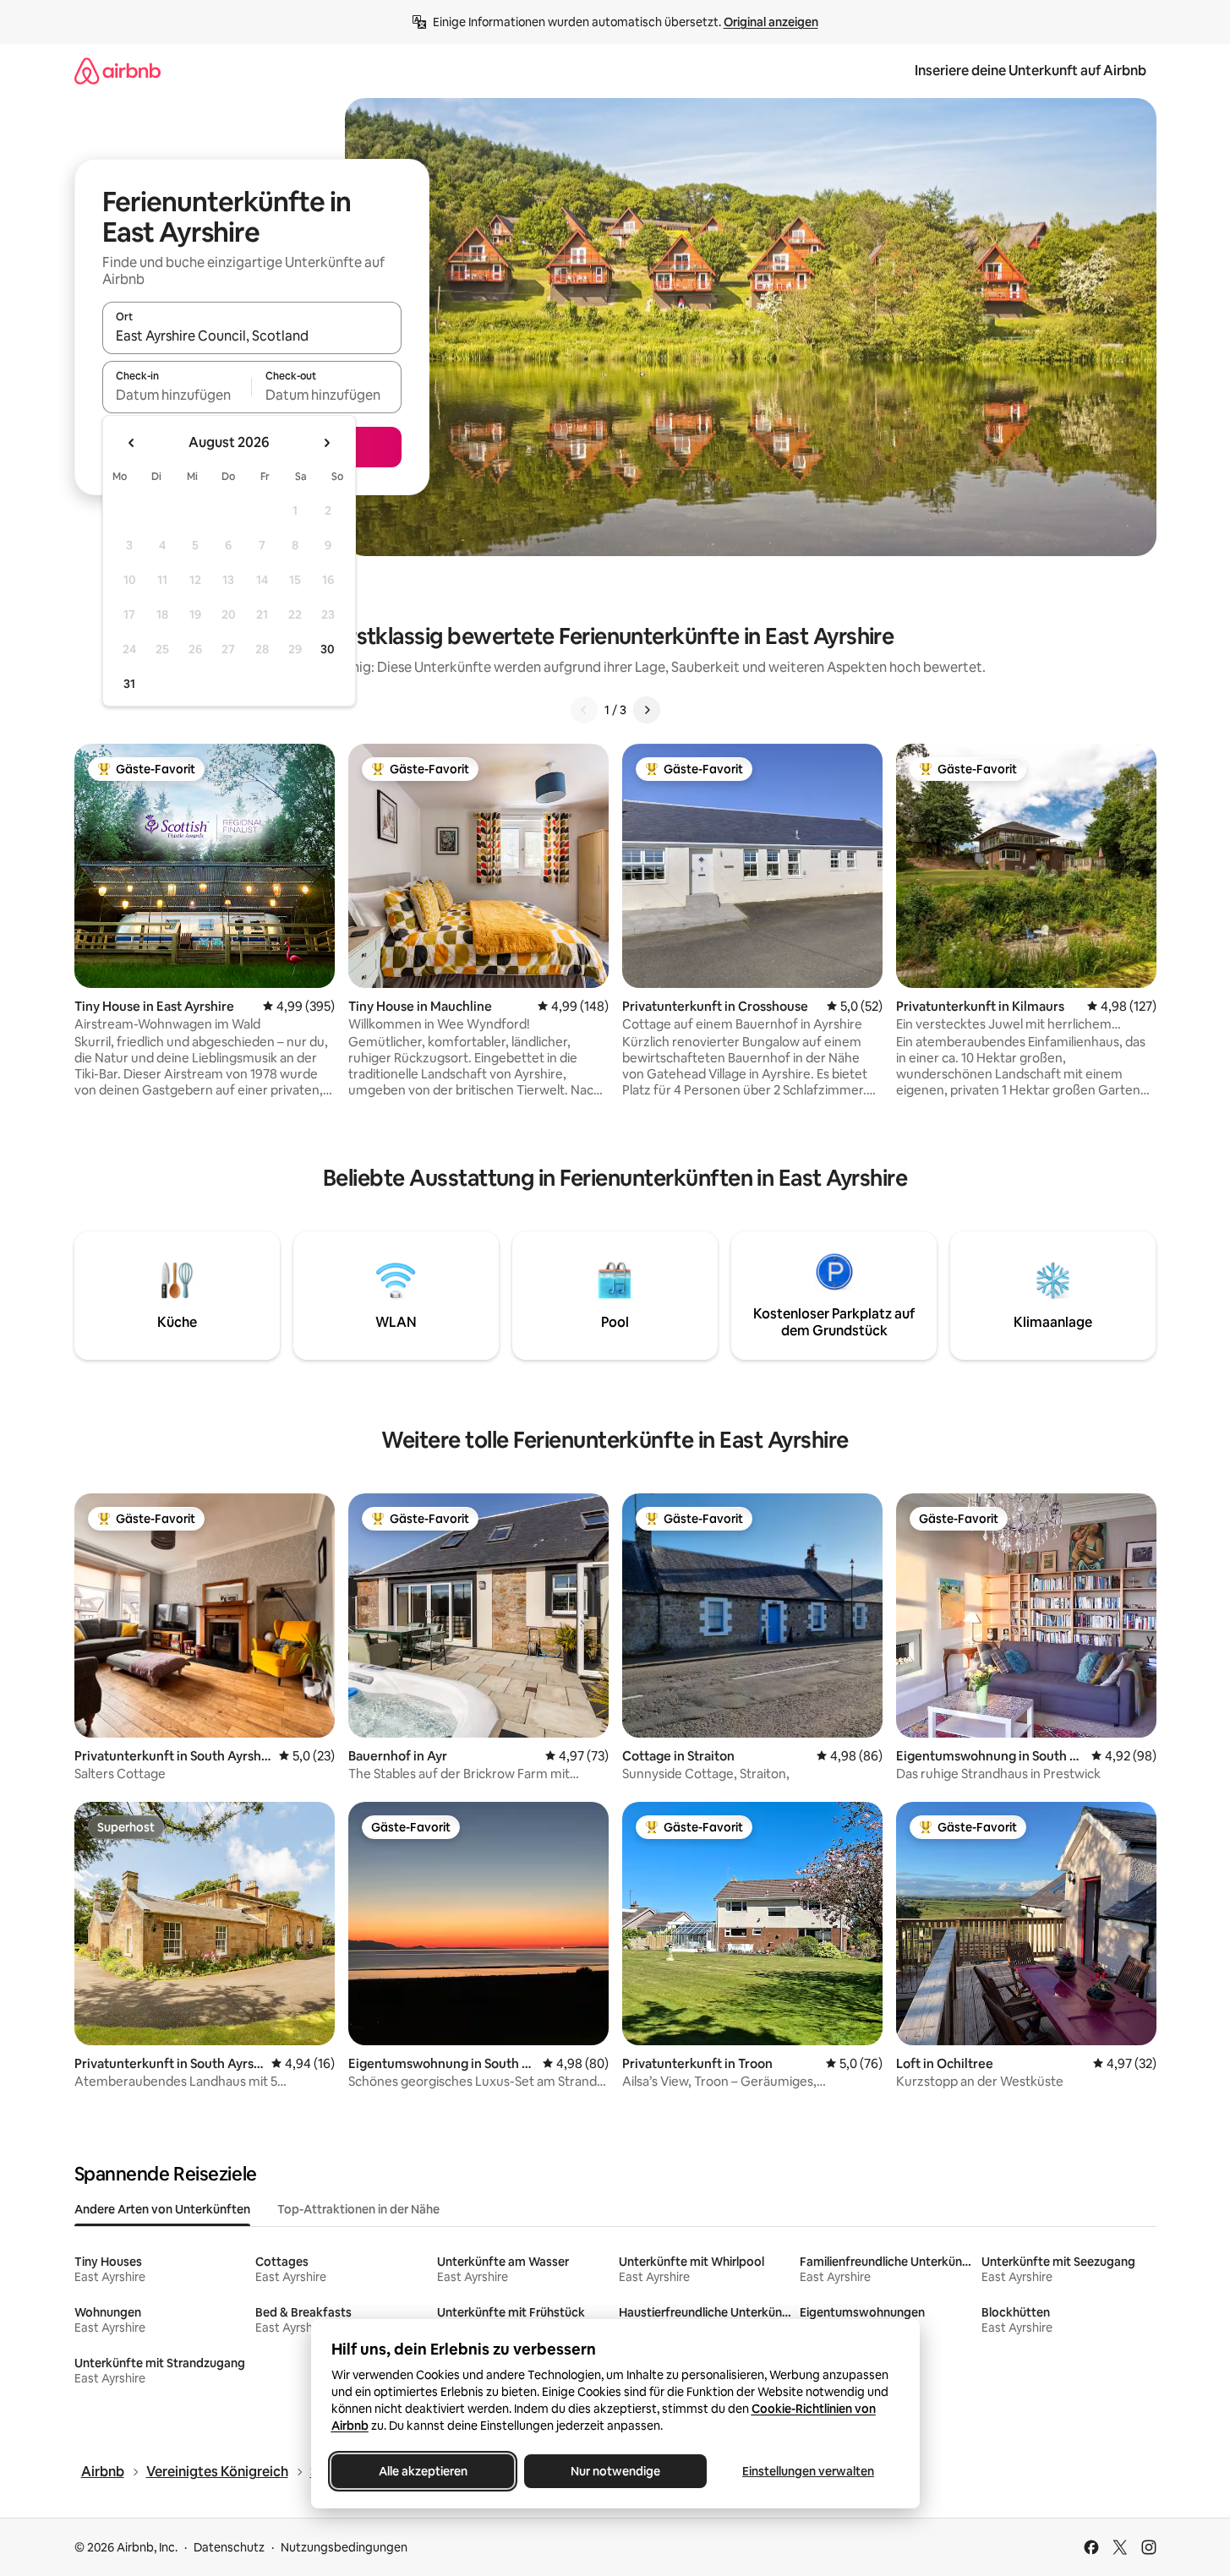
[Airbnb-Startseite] (118, 71)
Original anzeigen (771, 22)
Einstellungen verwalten (808, 2471)
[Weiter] (647, 710)
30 (328, 649)
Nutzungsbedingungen (344, 2547)
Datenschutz (229, 2547)
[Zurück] (584, 710)
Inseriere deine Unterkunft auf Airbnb (1030, 71)
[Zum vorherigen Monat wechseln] (132, 443)
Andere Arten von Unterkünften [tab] (162, 2209)
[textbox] (177, 395)
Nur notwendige (615, 2471)
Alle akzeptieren (422, 2471)
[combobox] (252, 336)
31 (129, 684)
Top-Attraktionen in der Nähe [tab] (358, 2209)
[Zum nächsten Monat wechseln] (326, 443)
